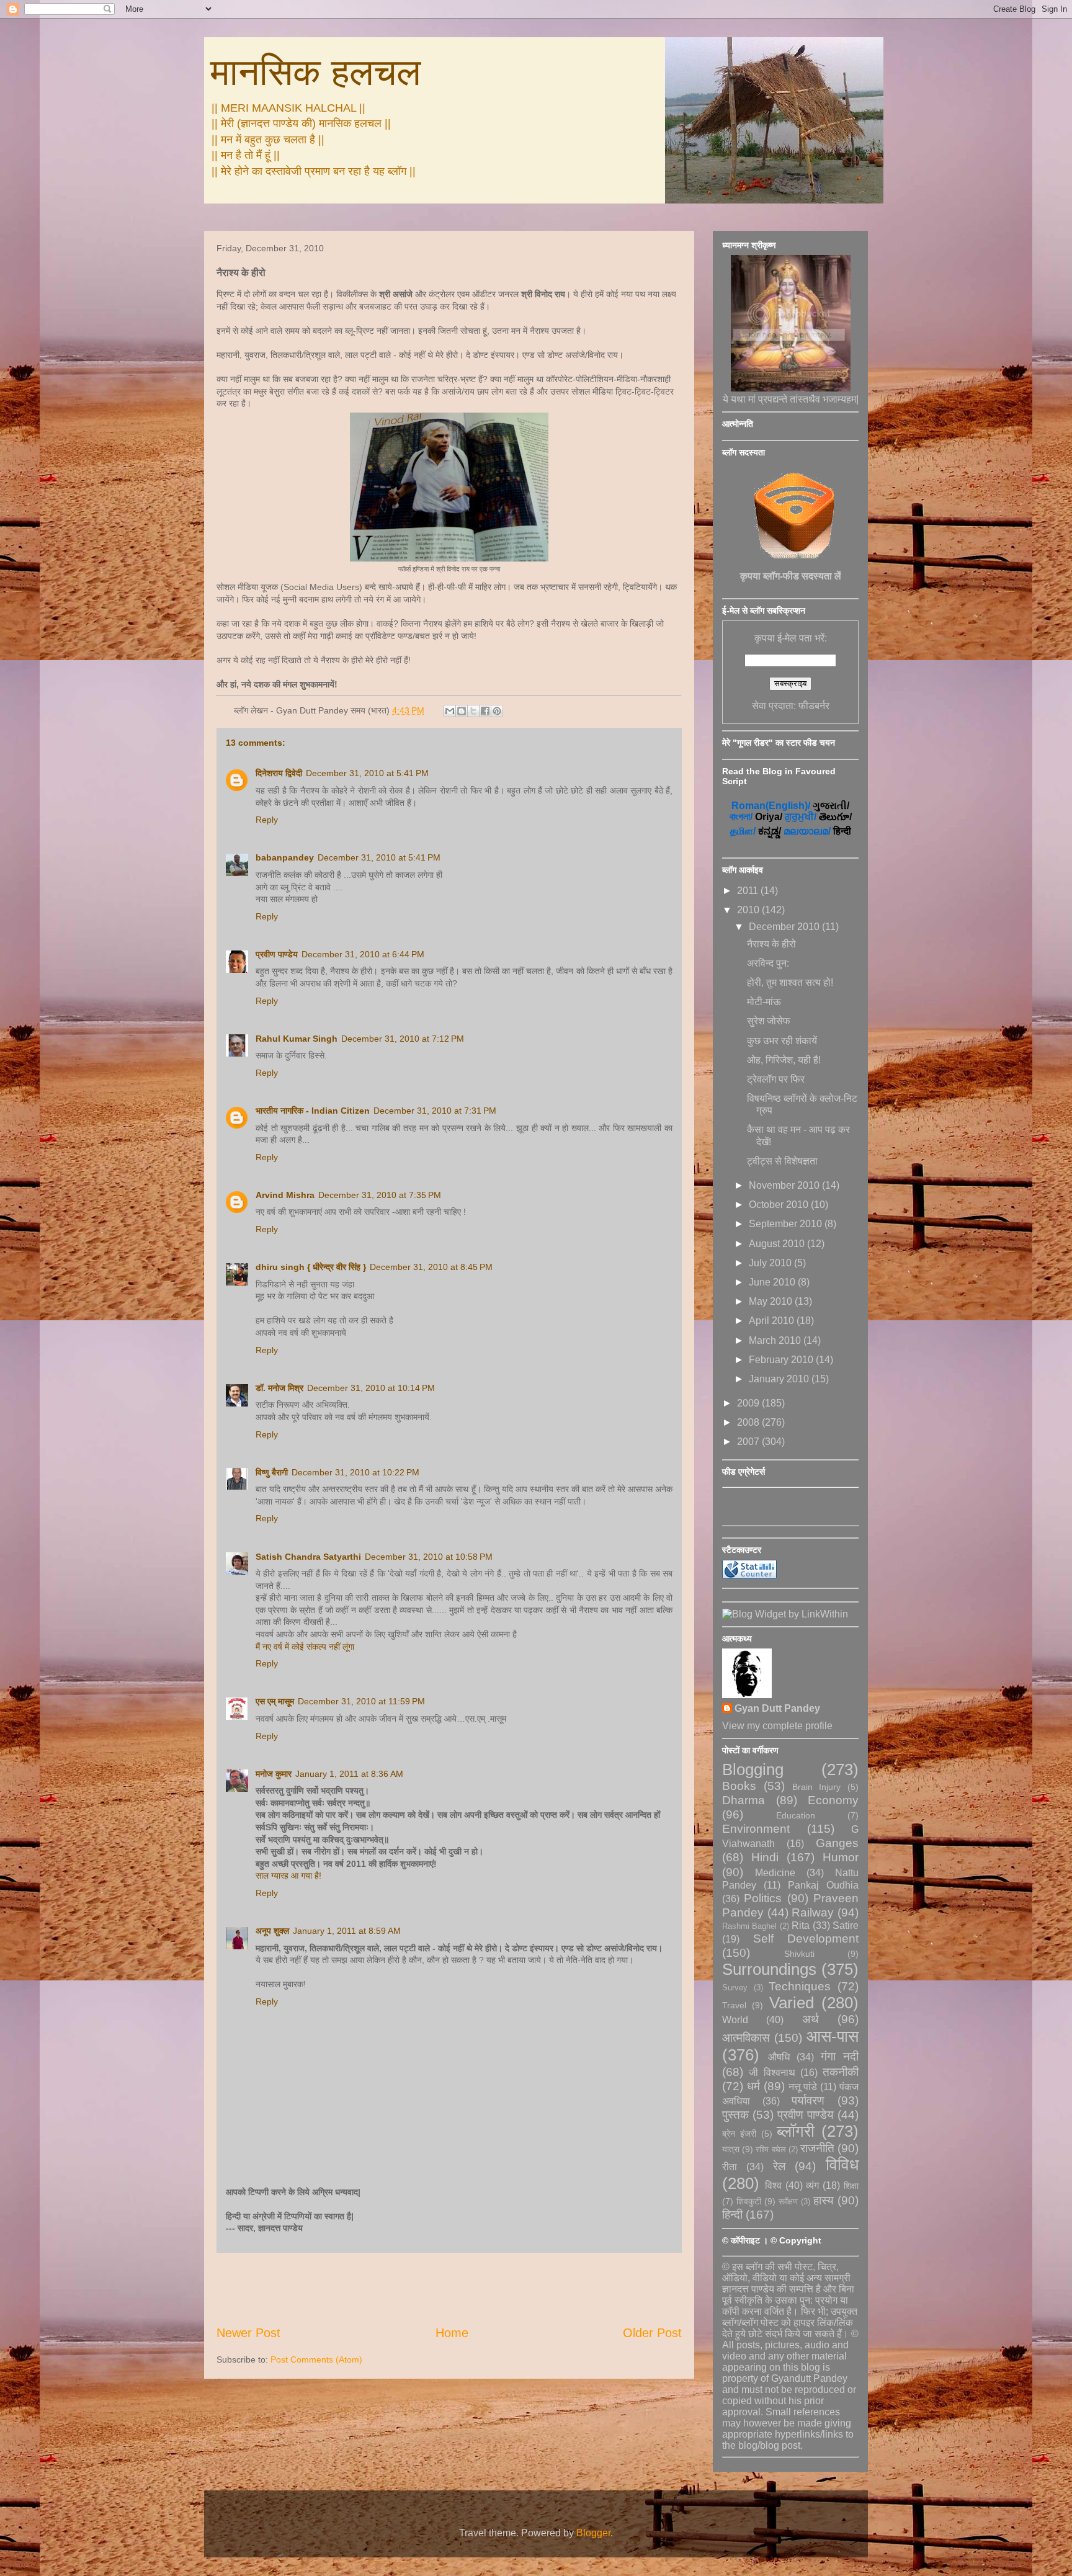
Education (796, 1815)
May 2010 (772, 1301)
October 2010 (780, 1205)
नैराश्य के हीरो (771, 944)
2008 (749, 1422)
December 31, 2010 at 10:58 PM (429, 1557)
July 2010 (771, 1263)
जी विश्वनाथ (772, 2073)
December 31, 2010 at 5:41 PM (367, 773)
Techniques (800, 1986)
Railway (813, 1912)
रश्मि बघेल (770, 2149)
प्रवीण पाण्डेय (277, 954)
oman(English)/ (771, 806)
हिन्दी (732, 2215)
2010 (749, 910)
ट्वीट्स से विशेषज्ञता (782, 1161)
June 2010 (773, 1282)
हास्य (824, 2200)
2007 (749, 1442)
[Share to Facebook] (485, 711)
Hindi (765, 1857)
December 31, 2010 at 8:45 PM (431, 1267)
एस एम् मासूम (275, 1701)
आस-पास (833, 2036)
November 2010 (785, 1185)
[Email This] (450, 711)
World (735, 2020)
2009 (749, 1403)
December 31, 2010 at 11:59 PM (361, 1701)
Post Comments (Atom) (316, 2359)
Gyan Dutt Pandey (777, 1708)
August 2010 (778, 1244)
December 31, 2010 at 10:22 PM (355, 1472)
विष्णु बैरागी (272, 1472)
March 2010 (776, 1340)
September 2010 (787, 1224)
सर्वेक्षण (788, 2202)
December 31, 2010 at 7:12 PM (403, 1039)
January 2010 (780, 1379)
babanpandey (285, 857)
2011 (749, 891)
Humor (841, 1857)
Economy (833, 1800)
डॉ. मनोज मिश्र (279, 1388)
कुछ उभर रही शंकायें (782, 1041)
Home (452, 2333)
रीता (730, 2167)
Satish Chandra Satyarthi (308, 1557)
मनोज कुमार (274, 1774)
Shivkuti (799, 1954)
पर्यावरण (808, 2100)
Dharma (744, 1800)
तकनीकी (841, 2072)
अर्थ (811, 2019)
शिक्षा (851, 2186)
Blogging (753, 1769)
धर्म (753, 2086)
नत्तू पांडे (803, 2087)
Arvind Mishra (285, 1195)
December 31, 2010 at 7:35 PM (380, 1195)
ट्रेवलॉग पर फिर (776, 1079)
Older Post (652, 2333)
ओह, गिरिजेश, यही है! (784, 1060)
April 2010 (773, 1321)
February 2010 (782, 1360)
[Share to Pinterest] (497, 711)
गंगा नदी (840, 2056)
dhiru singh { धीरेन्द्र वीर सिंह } (311, 1267)
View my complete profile (777, 1726)
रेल (779, 2166)
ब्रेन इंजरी (739, 2134)
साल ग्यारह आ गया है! (288, 1876)
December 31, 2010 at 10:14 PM (371, 1388)
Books (739, 1786)
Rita (801, 1925)
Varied (792, 2003)
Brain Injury (817, 1787)
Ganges (837, 1843)
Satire (846, 1925)
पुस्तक (735, 2115)
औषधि (779, 2057)
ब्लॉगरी (796, 2131)
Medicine (775, 1873)
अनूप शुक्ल (272, 1931)
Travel (734, 2005)
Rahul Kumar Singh (297, 1039)
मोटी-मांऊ (764, 1002)
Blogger (593, 2533)
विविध (842, 2165)
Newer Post (248, 2333)
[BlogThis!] (462, 711)
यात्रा (731, 2149)
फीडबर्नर (814, 706)
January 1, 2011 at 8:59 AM (347, 1931)
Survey (735, 1988)
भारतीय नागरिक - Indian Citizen (313, 1111)
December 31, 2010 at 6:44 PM (363, 954)
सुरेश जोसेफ (769, 1021)
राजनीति (817, 2148)
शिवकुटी (749, 2201)
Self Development (806, 1939)
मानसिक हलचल (315, 72)
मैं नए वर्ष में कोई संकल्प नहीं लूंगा (305, 1647)
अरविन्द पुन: (768, 963)
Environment (756, 1829)
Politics (763, 1898)
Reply (267, 820)
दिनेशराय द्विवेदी (279, 773)
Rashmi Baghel (749, 1926)
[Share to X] (473, 711)
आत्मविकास (746, 2038)
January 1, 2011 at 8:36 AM (349, 1774)
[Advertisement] (449, 2289)
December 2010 (785, 927)
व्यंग (812, 2185)
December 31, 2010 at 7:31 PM (435, 1111)
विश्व (773, 2185)
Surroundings (769, 1969)
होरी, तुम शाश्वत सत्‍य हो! (790, 982)
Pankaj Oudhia (823, 1885)
